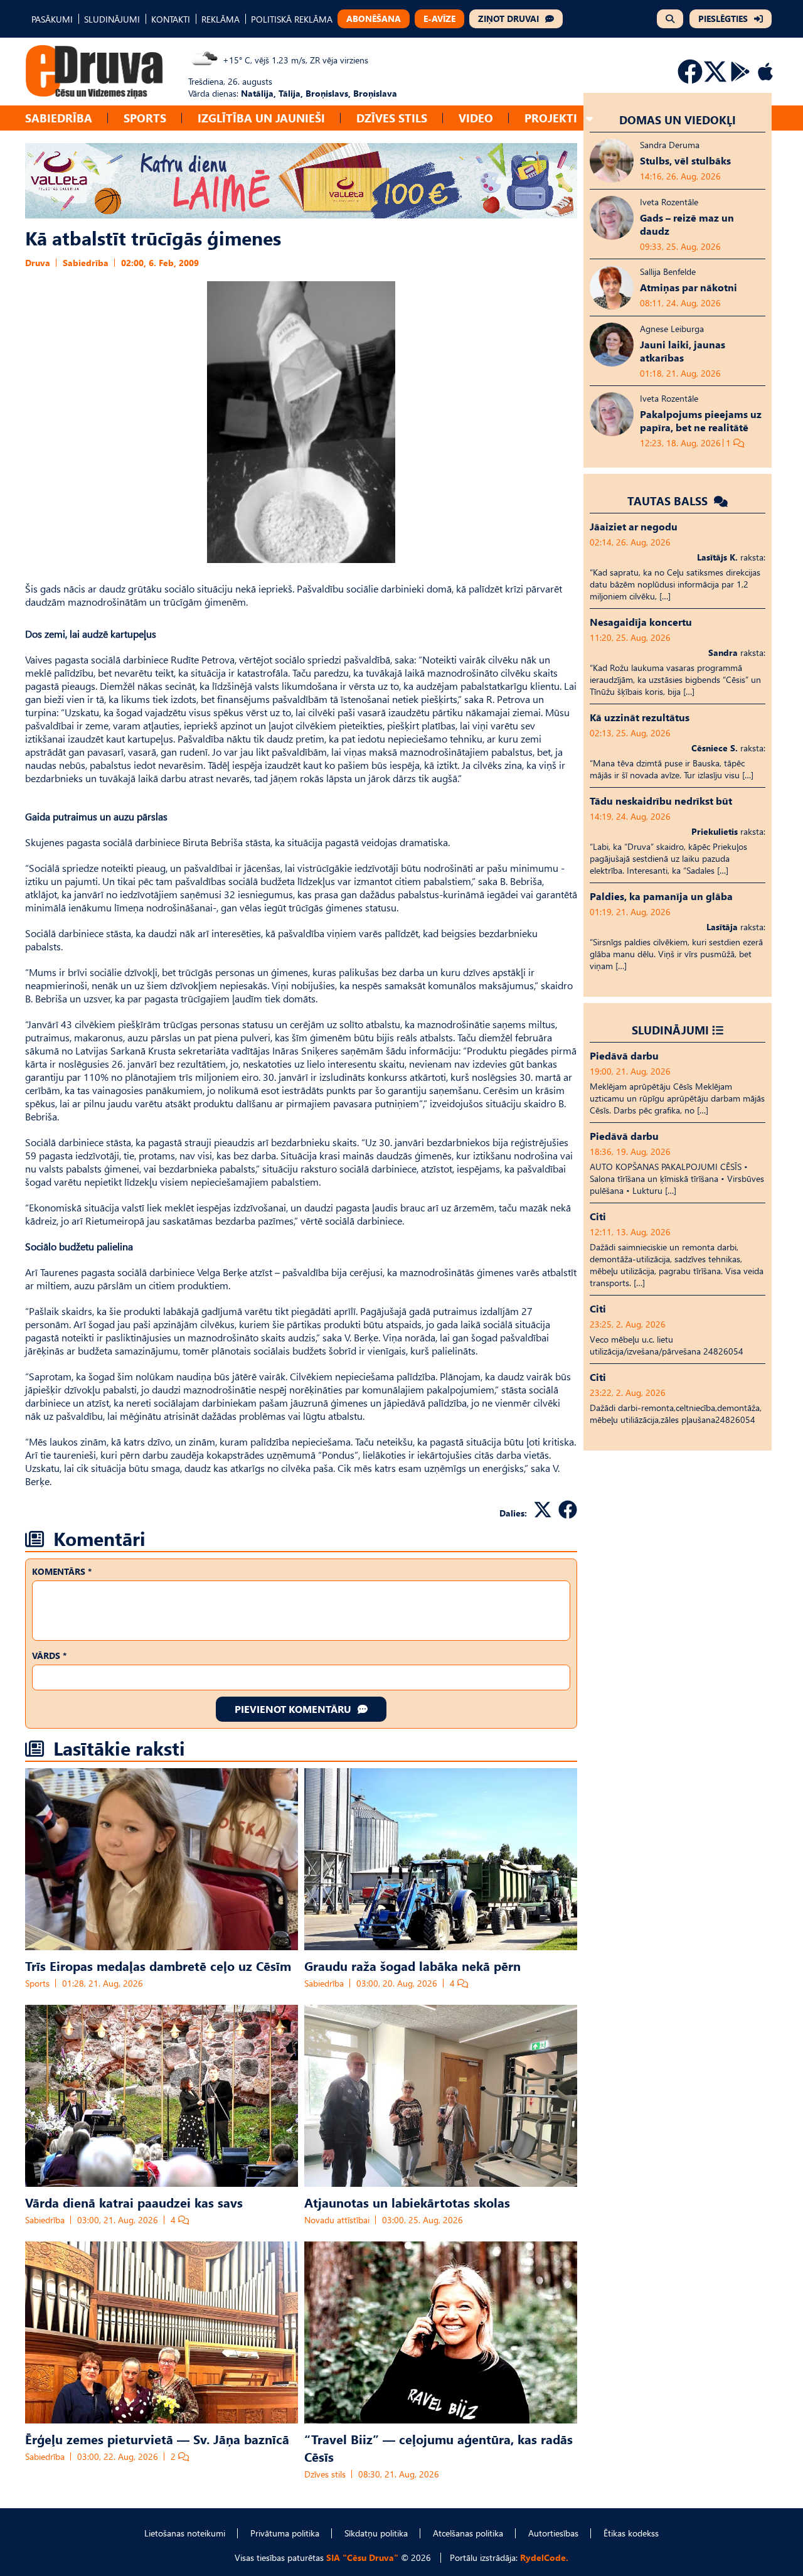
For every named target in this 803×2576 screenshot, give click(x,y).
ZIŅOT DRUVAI (508, 19)
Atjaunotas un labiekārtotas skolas (407, 2202)
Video (476, 118)
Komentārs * (62, 1571)
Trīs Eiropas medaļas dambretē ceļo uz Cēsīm (158, 1965)
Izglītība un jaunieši (261, 118)
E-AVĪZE (439, 19)
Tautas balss (669, 501)
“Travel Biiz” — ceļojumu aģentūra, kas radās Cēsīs (439, 2447)
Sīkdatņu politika (376, 2533)
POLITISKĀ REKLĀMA (292, 19)
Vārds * (49, 1656)
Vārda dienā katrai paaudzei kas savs (134, 2202)
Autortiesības (553, 2533)
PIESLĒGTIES (723, 19)
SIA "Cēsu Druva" (362, 2557)
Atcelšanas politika (468, 2533)
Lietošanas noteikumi (185, 2533)
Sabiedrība (59, 118)
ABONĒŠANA (374, 19)
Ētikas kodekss (631, 2533)
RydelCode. (544, 2557)
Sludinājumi (670, 1030)
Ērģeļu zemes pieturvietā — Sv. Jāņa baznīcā (157, 2439)
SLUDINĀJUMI (112, 19)
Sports (145, 118)
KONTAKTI (171, 19)
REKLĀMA (221, 19)
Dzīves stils (392, 118)
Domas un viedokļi (678, 120)
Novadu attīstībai (337, 2220)
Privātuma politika (285, 2533)
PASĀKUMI (52, 19)
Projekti (551, 118)
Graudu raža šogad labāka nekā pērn (412, 1965)
